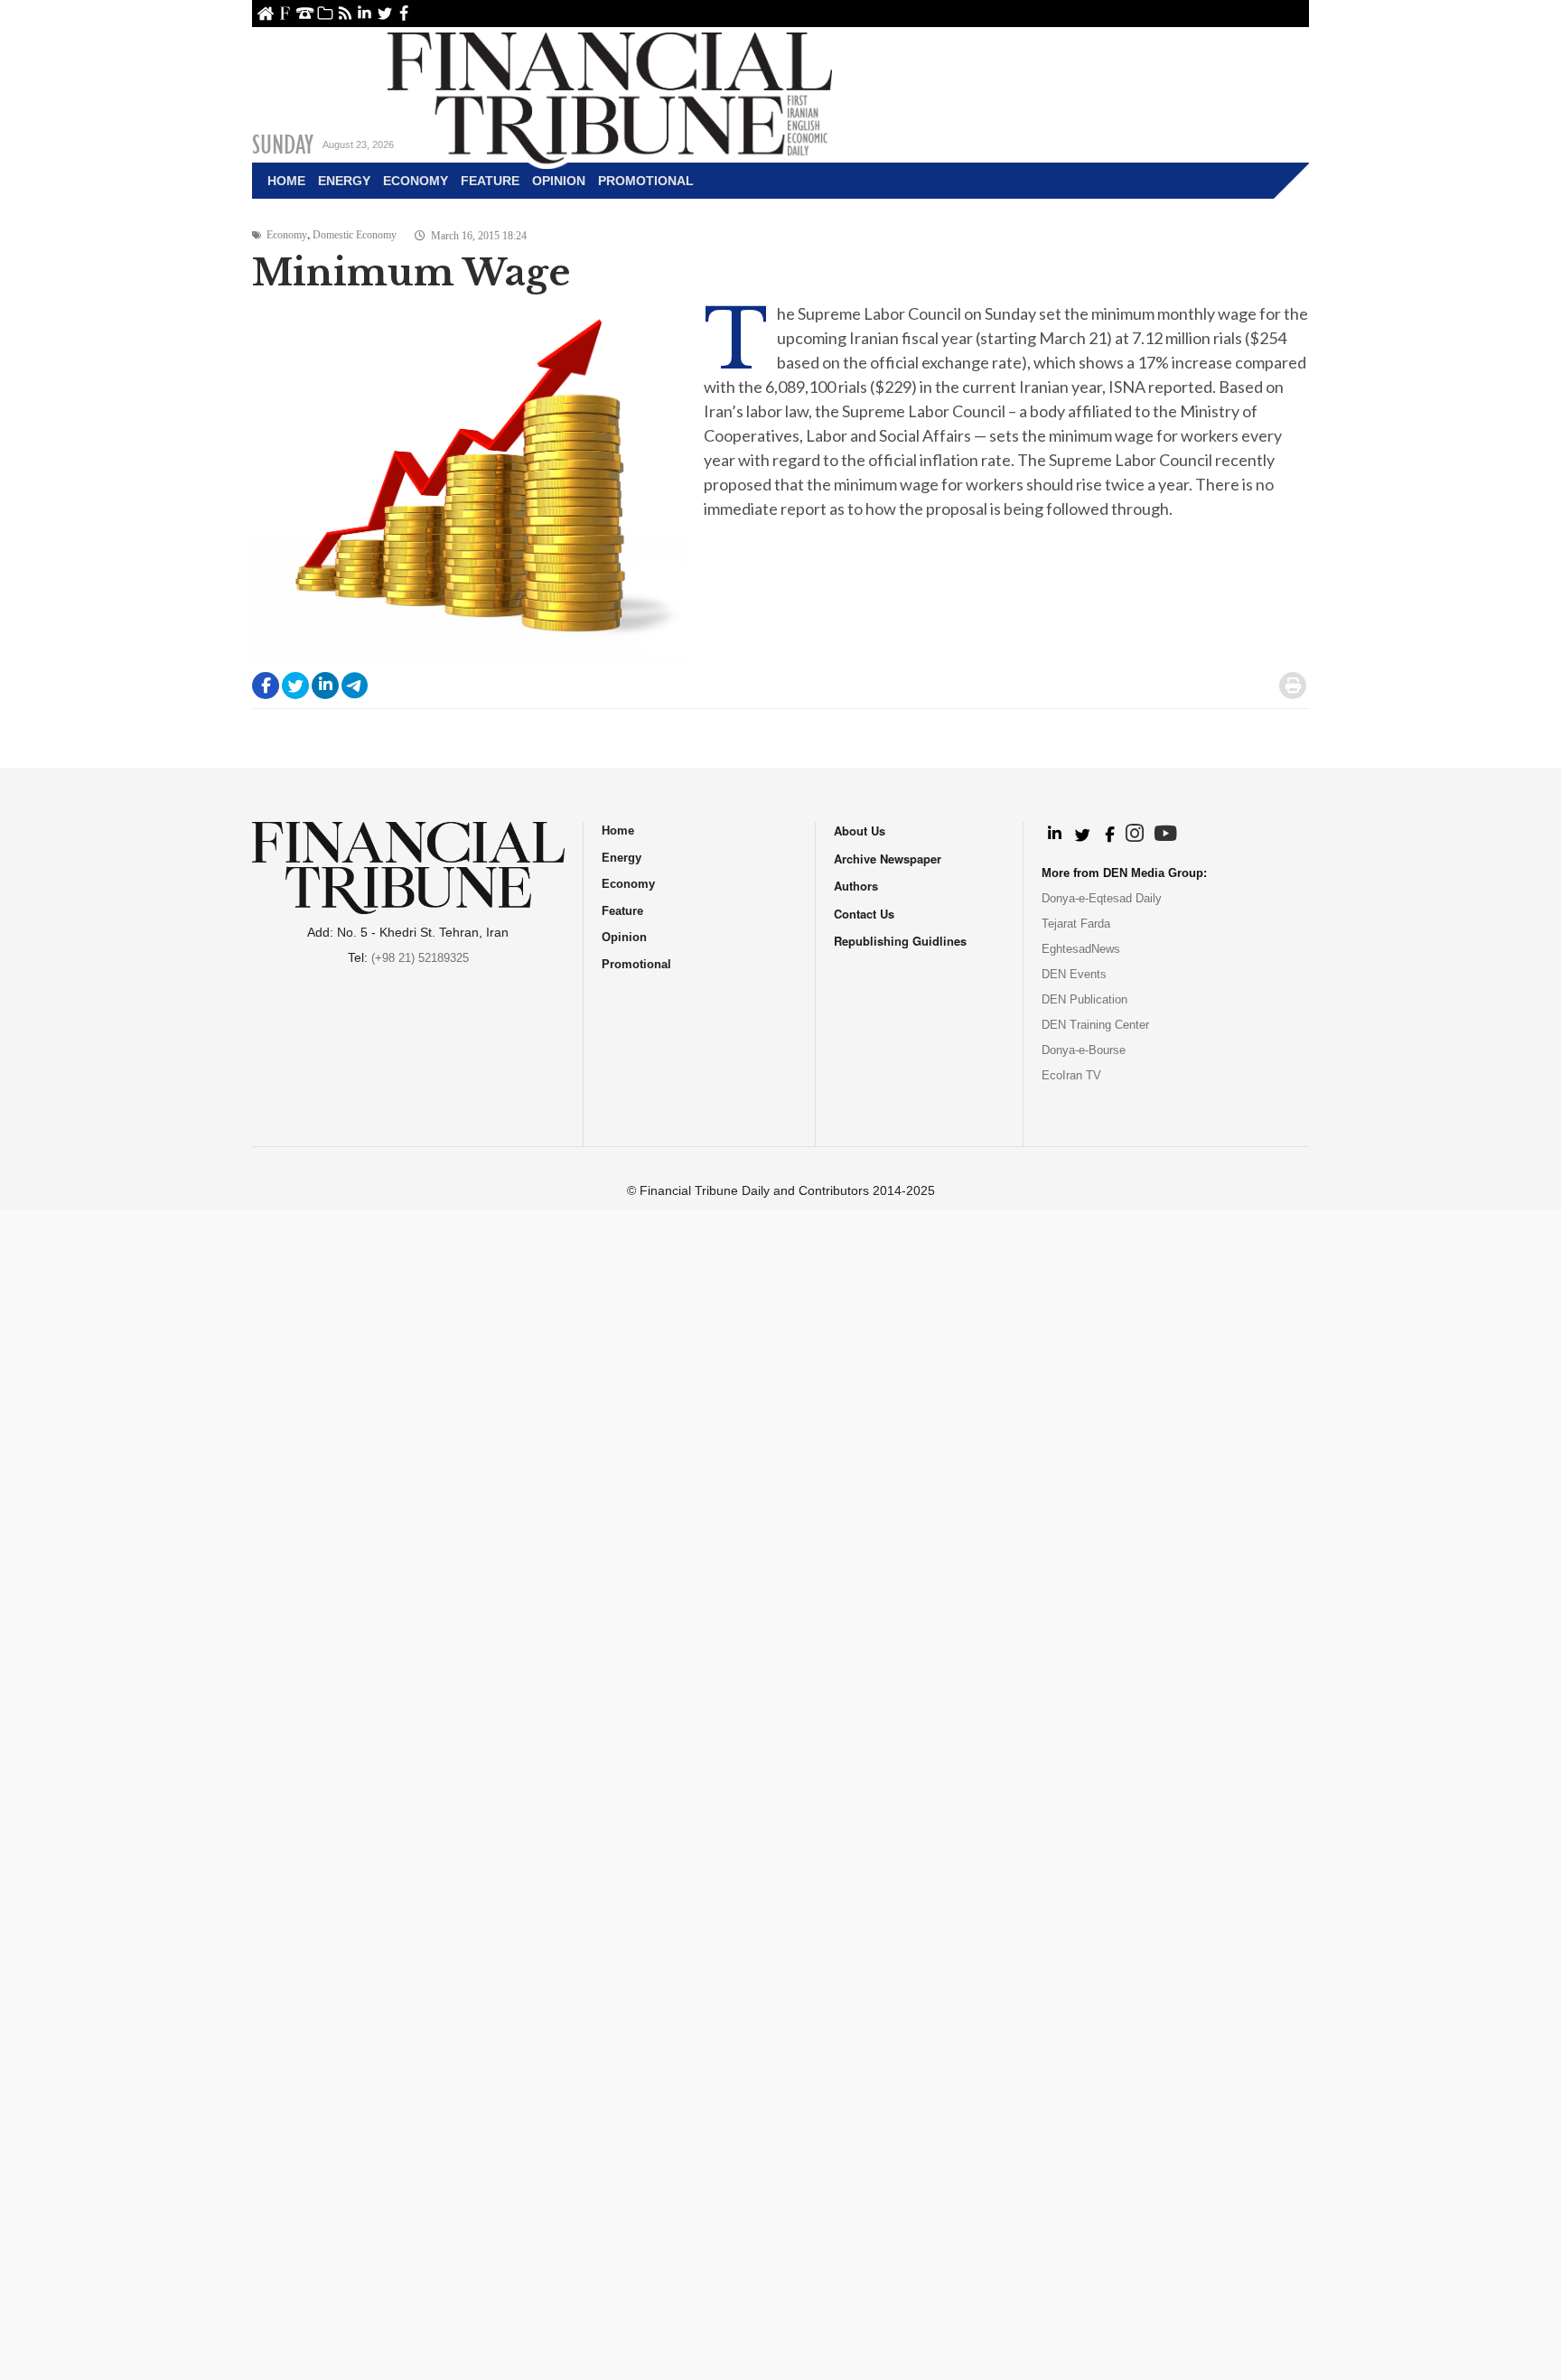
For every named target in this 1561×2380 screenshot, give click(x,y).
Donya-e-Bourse (1084, 1050)
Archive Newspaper (888, 859)
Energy (344, 181)
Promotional (646, 181)
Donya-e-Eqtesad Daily (1102, 898)
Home (265, 13)
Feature (490, 181)
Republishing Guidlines (900, 941)
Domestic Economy (355, 235)
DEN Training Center (1095, 1025)
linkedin (365, 13)
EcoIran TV (1071, 1075)
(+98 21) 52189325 (420, 958)
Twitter (384, 13)
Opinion (559, 181)
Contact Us (305, 13)
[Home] (610, 96)
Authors (856, 886)
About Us (285, 13)
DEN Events (1074, 974)
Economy (416, 181)
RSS (345, 13)
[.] (1054, 835)
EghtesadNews (1081, 949)
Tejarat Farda (1076, 924)
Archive (325, 13)
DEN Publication (1084, 999)
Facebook (404, 13)
